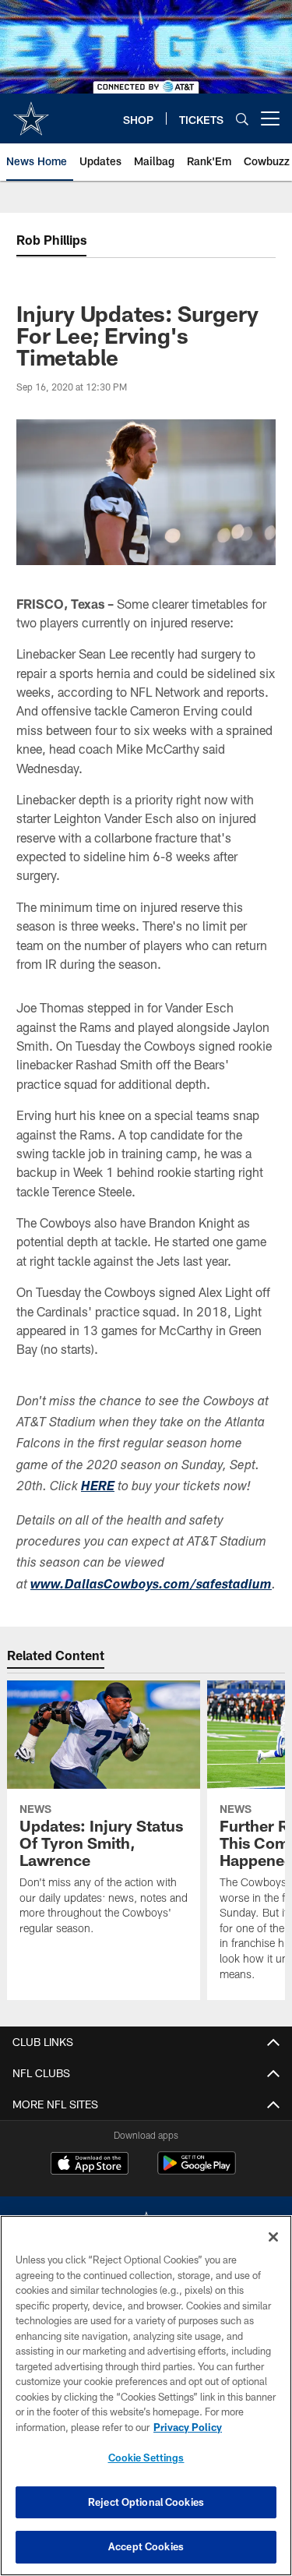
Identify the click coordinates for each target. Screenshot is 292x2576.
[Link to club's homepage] (31, 112)
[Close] (273, 2237)
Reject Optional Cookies (146, 2502)
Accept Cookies (146, 2546)
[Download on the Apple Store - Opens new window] (90, 2165)
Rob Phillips (51, 240)
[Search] (242, 119)
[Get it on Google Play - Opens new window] (197, 2171)
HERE (98, 1488)
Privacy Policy (188, 2427)
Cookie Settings (146, 2458)
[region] (146, 2396)
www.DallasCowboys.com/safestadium (151, 1586)
